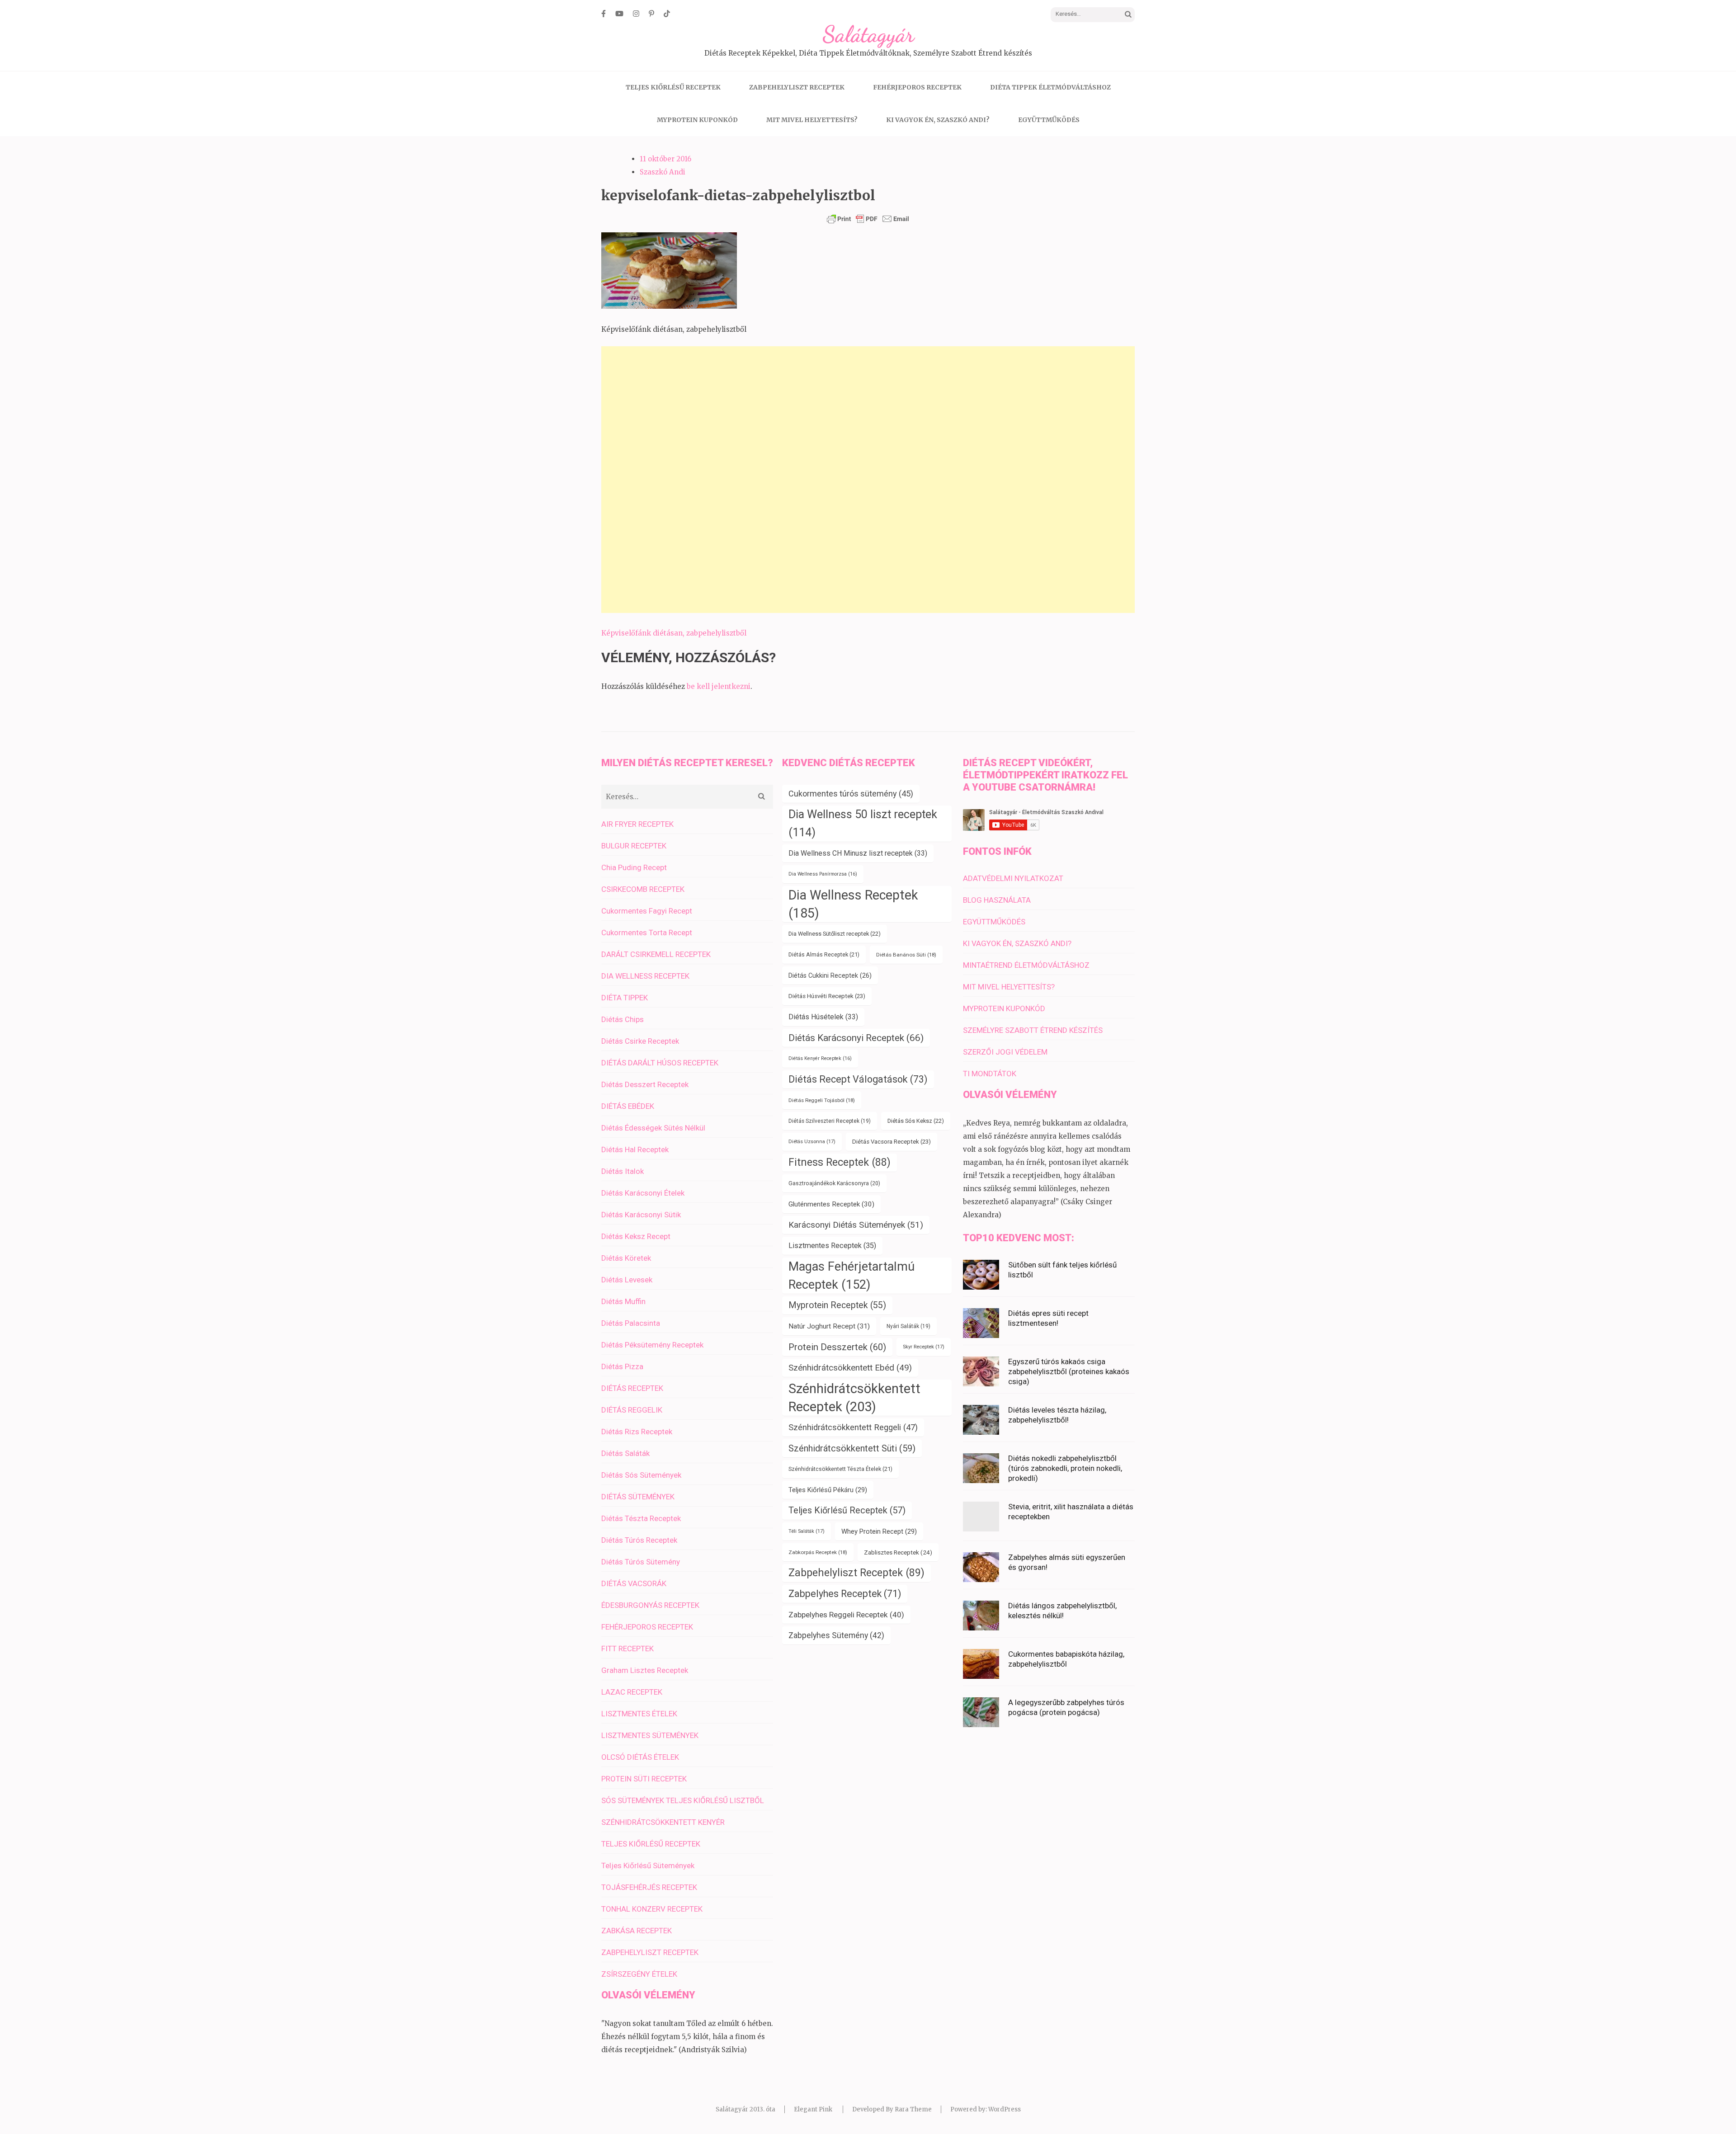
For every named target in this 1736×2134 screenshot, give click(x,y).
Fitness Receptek (840, 1162)
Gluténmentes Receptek (831, 1204)
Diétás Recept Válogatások (858, 1079)
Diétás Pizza (622, 1366)
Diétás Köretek (626, 1258)
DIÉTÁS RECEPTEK (632, 1388)
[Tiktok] (667, 14)
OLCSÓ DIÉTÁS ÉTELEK (640, 1757)
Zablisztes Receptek (898, 1552)
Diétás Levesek (627, 1280)
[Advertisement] (868, 480)
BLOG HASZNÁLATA (997, 900)
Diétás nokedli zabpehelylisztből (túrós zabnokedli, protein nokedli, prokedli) (1065, 1468)
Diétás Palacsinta (631, 1323)
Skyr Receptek (924, 1347)
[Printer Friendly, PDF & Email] (868, 219)
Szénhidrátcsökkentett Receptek (854, 1398)
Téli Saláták (807, 1531)
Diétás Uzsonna (812, 1142)
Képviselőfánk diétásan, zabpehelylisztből (674, 633)
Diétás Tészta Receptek (641, 1518)
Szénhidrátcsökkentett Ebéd (850, 1368)
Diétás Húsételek (823, 1017)
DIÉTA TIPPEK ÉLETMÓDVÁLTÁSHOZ (1050, 87)
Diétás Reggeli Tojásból (822, 1100)
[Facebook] (604, 14)
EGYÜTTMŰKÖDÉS (1049, 120)
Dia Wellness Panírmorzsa (823, 874)
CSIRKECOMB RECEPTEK (643, 889)
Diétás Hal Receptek (635, 1149)
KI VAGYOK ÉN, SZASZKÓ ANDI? (938, 120)
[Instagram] (636, 14)
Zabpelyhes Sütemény (836, 1635)
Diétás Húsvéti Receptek (827, 996)
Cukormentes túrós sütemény (851, 794)
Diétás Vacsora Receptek (892, 1142)
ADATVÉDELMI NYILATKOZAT (1013, 878)
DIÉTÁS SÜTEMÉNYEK (638, 1497)
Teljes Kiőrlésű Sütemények (648, 1865)
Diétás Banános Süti (906, 955)
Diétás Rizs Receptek (637, 1432)
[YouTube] (619, 14)
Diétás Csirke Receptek (640, 1041)
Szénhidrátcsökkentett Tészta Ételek (840, 1469)
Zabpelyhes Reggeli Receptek (846, 1615)
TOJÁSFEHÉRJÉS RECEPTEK (649, 1887)
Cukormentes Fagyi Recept (647, 911)
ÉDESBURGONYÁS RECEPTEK (650, 1605)
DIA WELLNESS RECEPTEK (645, 976)
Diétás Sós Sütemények (641, 1475)
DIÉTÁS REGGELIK (632, 1410)
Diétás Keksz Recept (636, 1236)
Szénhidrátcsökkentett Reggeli (853, 1427)
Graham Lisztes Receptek (645, 1670)
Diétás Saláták (625, 1453)
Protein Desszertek (837, 1347)
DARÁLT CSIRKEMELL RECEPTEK (656, 954)
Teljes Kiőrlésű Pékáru (828, 1490)
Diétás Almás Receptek (824, 954)
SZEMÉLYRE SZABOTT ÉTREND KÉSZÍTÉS (1033, 1030)
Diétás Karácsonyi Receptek (856, 1038)
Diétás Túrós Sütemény (641, 1562)
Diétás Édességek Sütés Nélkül (653, 1128)
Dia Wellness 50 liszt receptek (863, 823)
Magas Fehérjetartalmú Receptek (851, 1276)
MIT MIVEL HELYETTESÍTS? (812, 120)
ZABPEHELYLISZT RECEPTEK (797, 87)
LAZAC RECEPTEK (632, 1692)
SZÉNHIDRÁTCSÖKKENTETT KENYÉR (663, 1822)
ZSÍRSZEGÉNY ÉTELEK (639, 1974)
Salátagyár (868, 34)
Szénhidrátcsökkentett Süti (852, 1448)
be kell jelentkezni (719, 686)
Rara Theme (913, 2109)
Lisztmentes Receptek (832, 1246)
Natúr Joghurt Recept (829, 1326)
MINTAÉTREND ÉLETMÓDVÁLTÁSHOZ (1026, 965)
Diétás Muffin (623, 1301)
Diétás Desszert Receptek (645, 1084)
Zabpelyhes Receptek (845, 1594)
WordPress (1005, 2109)
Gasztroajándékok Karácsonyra (834, 1183)
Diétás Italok (623, 1171)
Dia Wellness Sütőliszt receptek (835, 934)
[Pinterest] (651, 14)
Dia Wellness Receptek (853, 904)
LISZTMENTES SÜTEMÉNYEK (650, 1735)
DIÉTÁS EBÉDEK (628, 1106)
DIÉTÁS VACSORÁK (634, 1583)
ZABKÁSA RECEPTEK (637, 1931)
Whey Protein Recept (879, 1531)
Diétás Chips (623, 1019)
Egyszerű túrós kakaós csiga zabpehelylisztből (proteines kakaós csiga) (1069, 1371)
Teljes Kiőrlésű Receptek (847, 1510)
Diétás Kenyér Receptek (820, 1058)
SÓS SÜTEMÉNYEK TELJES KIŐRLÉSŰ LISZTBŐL (683, 1800)
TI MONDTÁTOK (990, 1074)
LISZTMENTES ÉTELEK (639, 1714)
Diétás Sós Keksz (916, 1121)
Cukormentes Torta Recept (647, 933)
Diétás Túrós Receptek (639, 1540)
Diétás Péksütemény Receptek (652, 1345)
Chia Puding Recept (634, 867)
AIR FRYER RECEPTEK (637, 824)
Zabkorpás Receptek (818, 1552)
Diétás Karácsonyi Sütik (641, 1215)
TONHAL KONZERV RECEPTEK (652, 1909)
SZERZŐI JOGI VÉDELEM (1005, 1052)
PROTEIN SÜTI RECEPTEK (644, 1779)
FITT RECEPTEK (627, 1649)
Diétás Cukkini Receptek (830, 975)
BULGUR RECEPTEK (634, 846)
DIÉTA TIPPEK (625, 998)
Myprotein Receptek (837, 1305)
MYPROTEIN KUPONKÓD (697, 120)
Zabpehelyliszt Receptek (856, 1573)
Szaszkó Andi (663, 172)
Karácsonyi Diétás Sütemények (856, 1225)
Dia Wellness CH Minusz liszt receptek (858, 853)
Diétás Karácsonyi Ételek (643, 1193)
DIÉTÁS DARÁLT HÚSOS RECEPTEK (660, 1063)
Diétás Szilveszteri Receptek (830, 1121)
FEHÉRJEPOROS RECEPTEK (917, 87)
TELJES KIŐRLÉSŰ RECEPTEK (673, 87)
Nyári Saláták (908, 1326)
